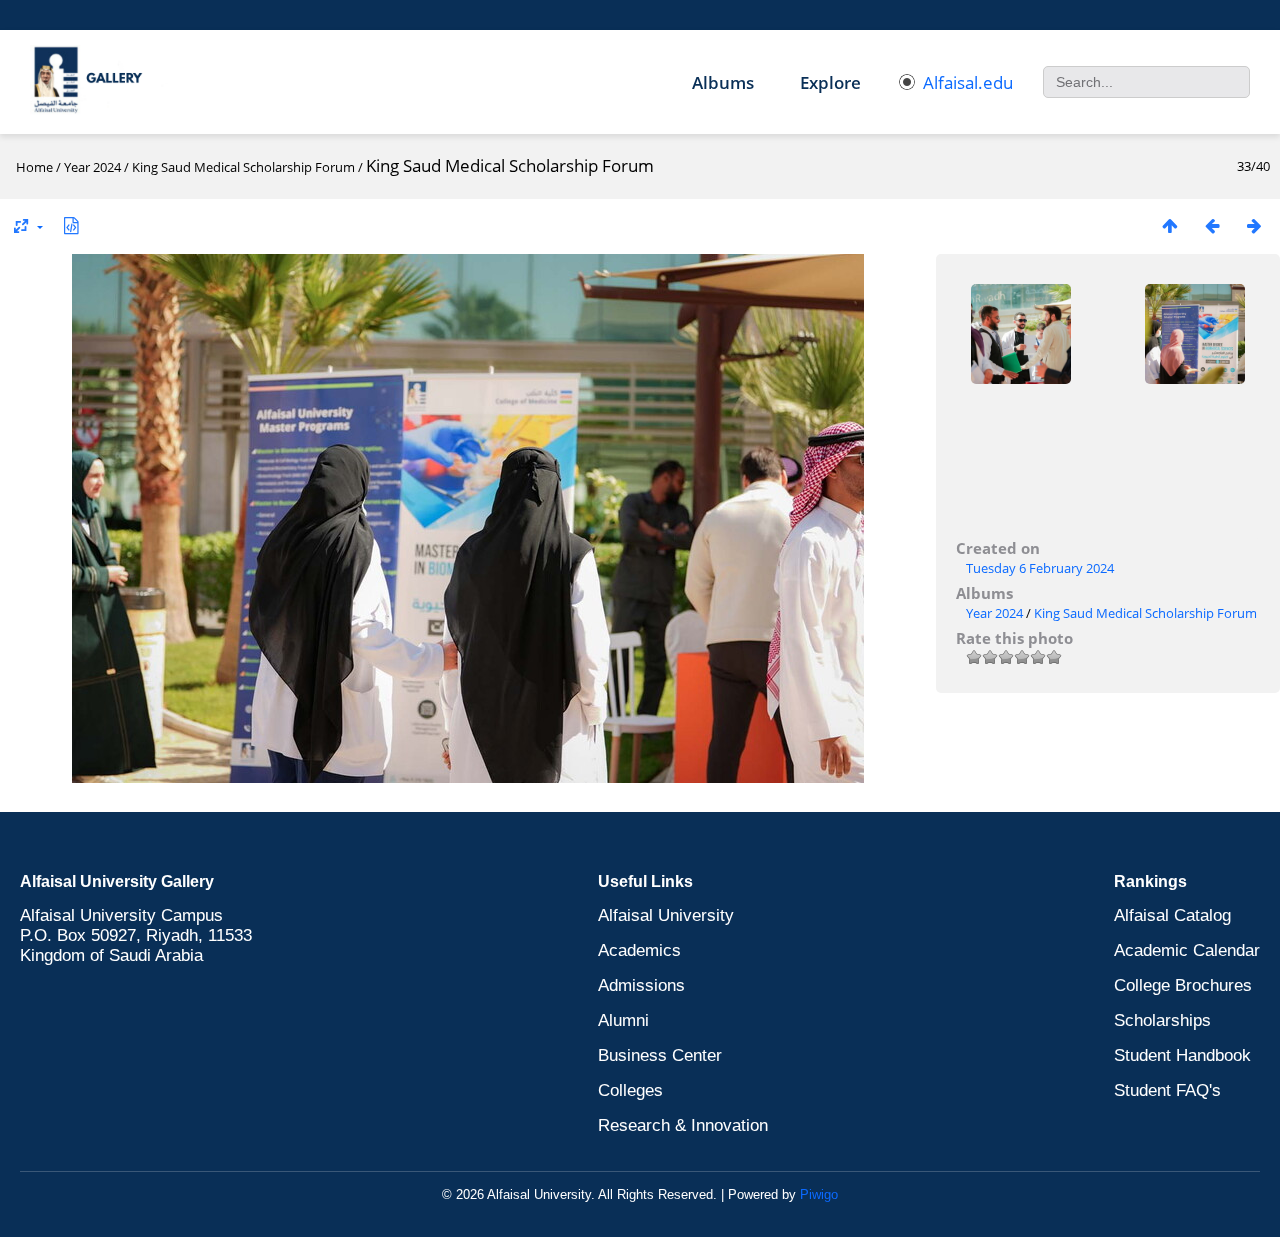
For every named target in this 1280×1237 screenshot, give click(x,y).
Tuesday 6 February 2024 (1040, 568)
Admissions (641, 985)
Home (34, 167)
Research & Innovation (683, 1125)
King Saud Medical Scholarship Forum (243, 167)
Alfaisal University (666, 915)
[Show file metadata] (71, 225)
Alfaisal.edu (968, 82)
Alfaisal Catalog (1172, 915)
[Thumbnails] (1170, 225)
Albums (723, 82)
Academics (639, 950)
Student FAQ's (1167, 1090)
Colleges (630, 1090)
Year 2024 (92, 167)
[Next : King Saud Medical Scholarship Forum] (1254, 225)
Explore (830, 82)
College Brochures (1183, 985)
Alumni (623, 1020)
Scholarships (1162, 1020)
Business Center (660, 1055)
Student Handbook (1182, 1055)
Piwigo (819, 1194)
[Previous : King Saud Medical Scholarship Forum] (1212, 225)
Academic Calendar (1187, 950)
